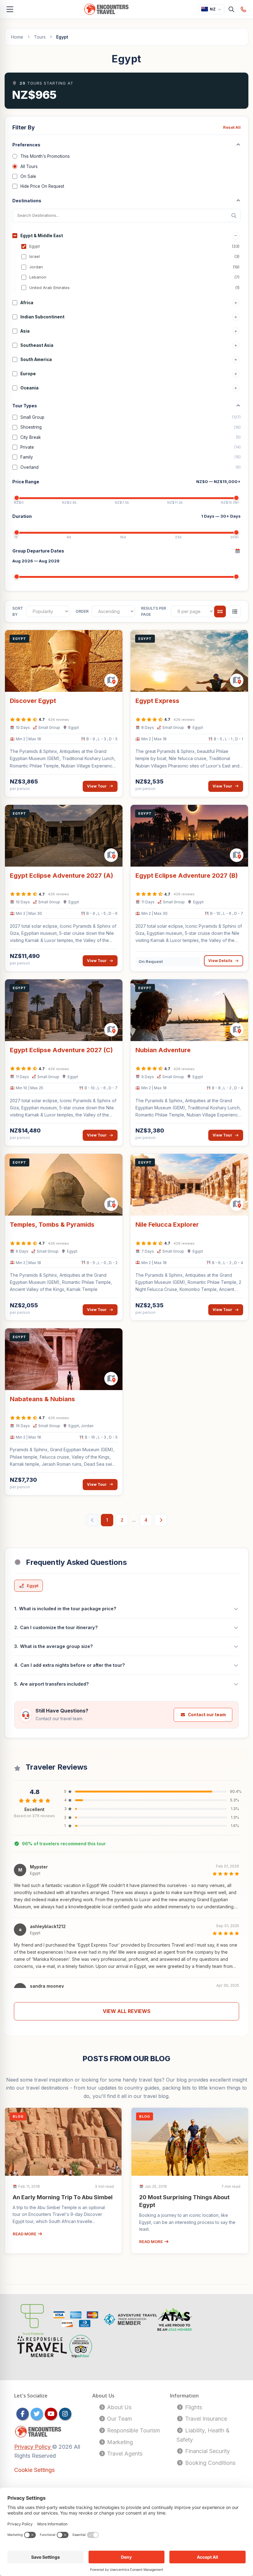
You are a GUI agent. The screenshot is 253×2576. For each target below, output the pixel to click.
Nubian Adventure (163, 1050)
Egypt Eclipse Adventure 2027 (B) (187, 876)
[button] (126, 1888)
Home (17, 37)
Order (82, 611)
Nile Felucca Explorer (167, 1225)
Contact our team (207, 1715)
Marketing (119, 2442)
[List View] (235, 611)
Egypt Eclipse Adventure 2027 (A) (62, 876)
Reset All (232, 127)
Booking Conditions (209, 2463)
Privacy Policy (33, 2447)
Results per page (153, 611)
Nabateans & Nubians (42, 1399)
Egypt (33, 1586)
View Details (220, 961)
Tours (40, 37)
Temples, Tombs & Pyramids (52, 1225)
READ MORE (25, 2234)
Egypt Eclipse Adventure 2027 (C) (61, 1050)
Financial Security (207, 2451)
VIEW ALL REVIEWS (127, 2011)
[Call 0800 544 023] (244, 9)
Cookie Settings (34, 2470)
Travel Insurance (205, 2419)
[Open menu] (10, 9)
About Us (118, 2407)
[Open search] (232, 9)
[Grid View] (220, 611)
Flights (193, 2407)
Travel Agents (124, 2454)
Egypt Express (157, 701)
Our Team (119, 2419)
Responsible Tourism (133, 2430)
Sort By (18, 611)
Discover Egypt (33, 701)
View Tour (97, 786)
